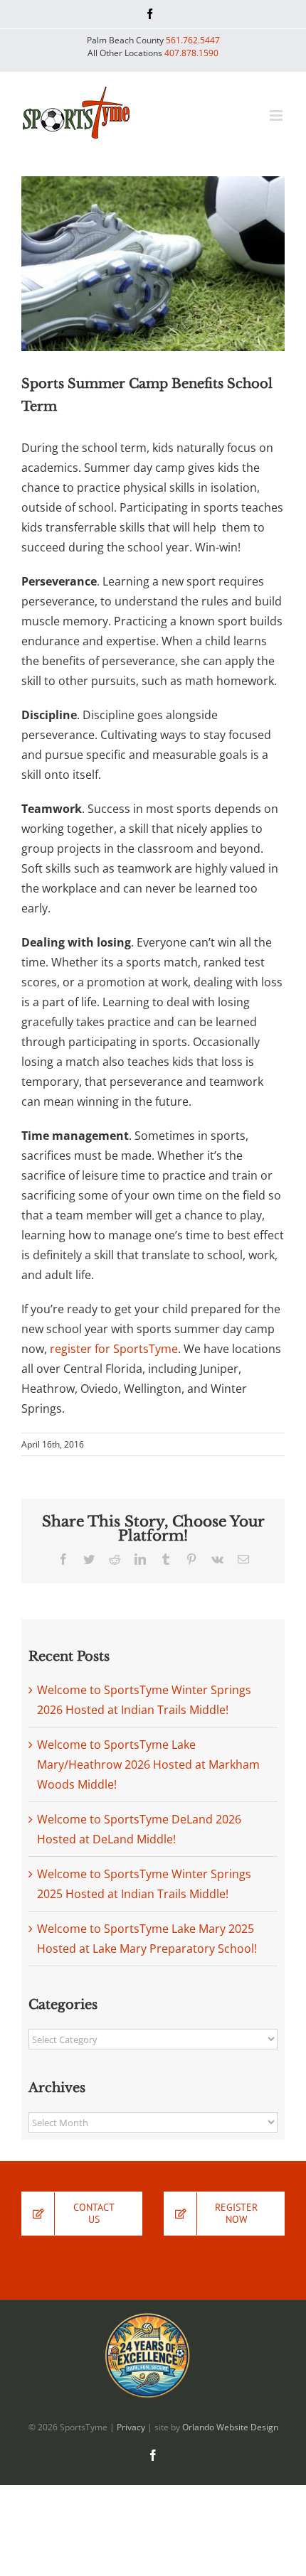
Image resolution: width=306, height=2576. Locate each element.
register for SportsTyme (114, 1349)
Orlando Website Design (230, 2427)
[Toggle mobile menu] (277, 115)
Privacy (131, 2427)
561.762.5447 (193, 40)
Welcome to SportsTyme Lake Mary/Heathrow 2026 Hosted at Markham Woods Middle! (148, 1764)
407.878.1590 (191, 53)
